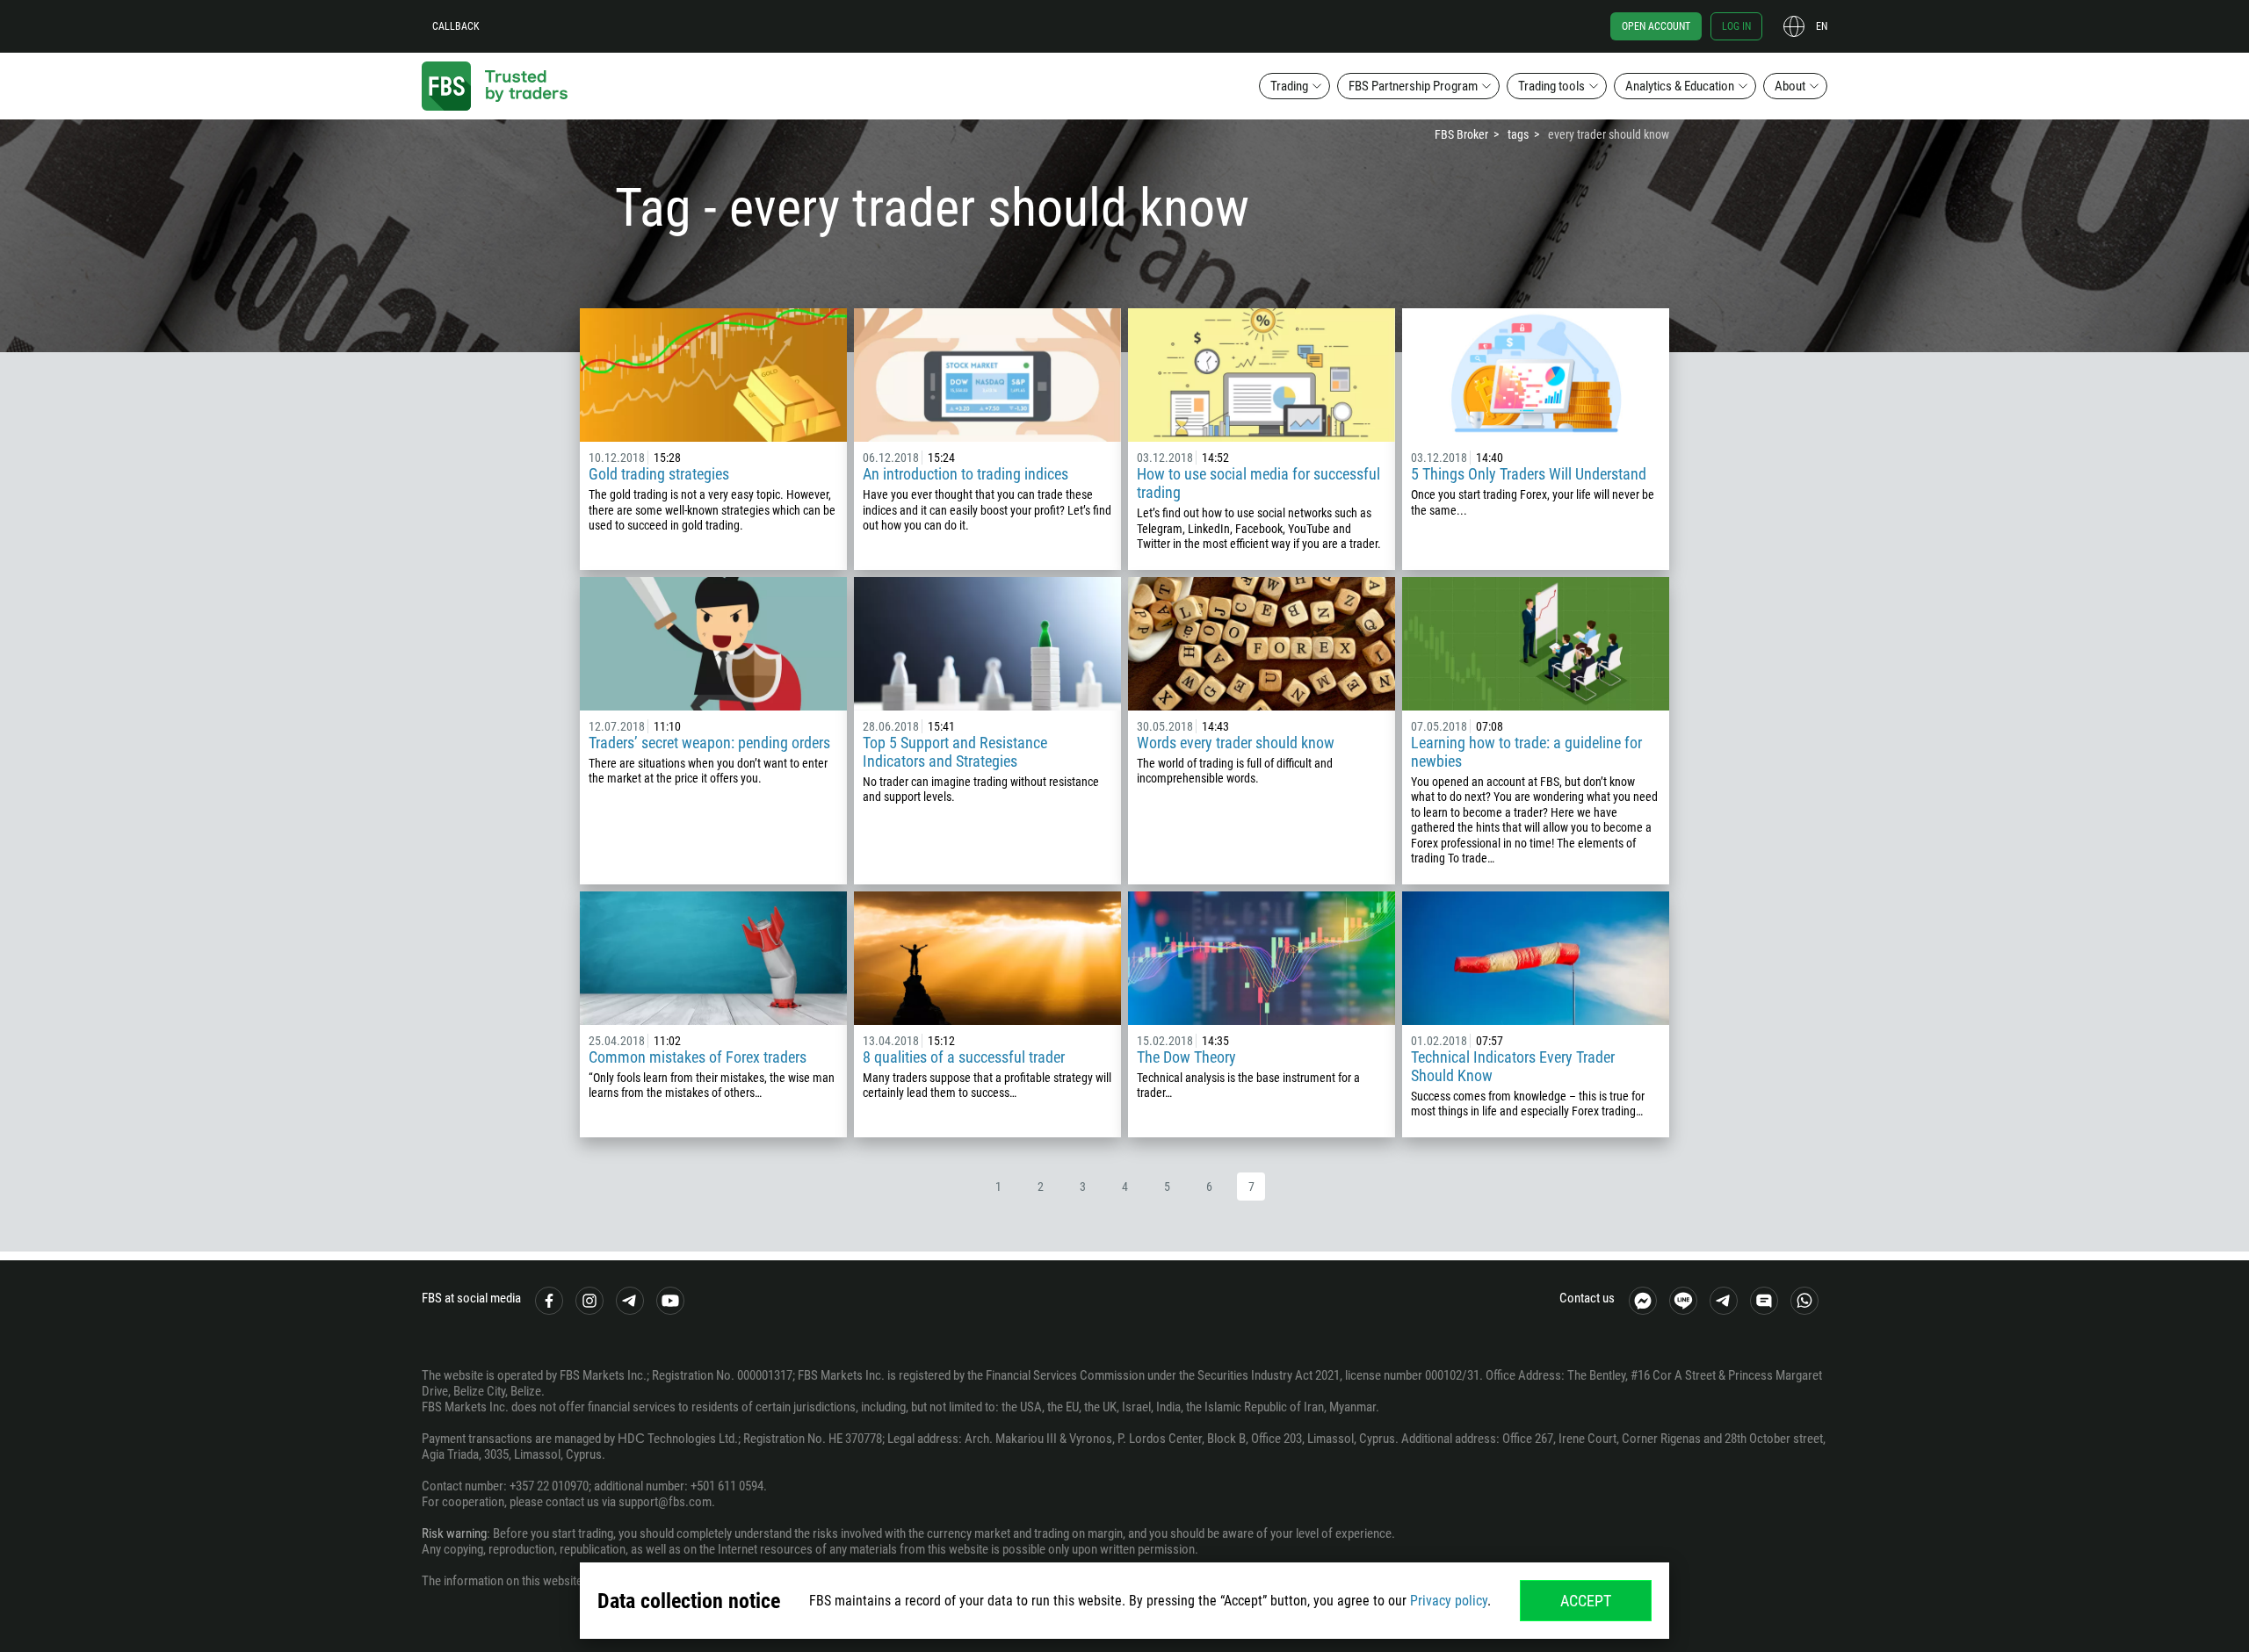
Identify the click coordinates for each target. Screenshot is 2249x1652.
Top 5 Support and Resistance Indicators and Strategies (955, 752)
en (1822, 26)
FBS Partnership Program (1413, 86)
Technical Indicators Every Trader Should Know (1513, 1066)
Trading (1289, 86)
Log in (1736, 26)
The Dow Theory (1186, 1057)
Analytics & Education (1680, 86)
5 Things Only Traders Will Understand (1529, 474)
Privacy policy (1449, 1601)
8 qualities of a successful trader (964, 1057)
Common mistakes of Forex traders (698, 1057)
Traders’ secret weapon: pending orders (709, 743)
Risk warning (454, 1533)
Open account (1656, 26)
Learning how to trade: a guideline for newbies (1526, 752)
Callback (456, 26)
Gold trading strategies (659, 474)
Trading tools (1551, 86)
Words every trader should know (1236, 743)
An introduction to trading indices (965, 474)
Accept (1586, 1601)
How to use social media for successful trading (1258, 483)
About (1790, 86)
